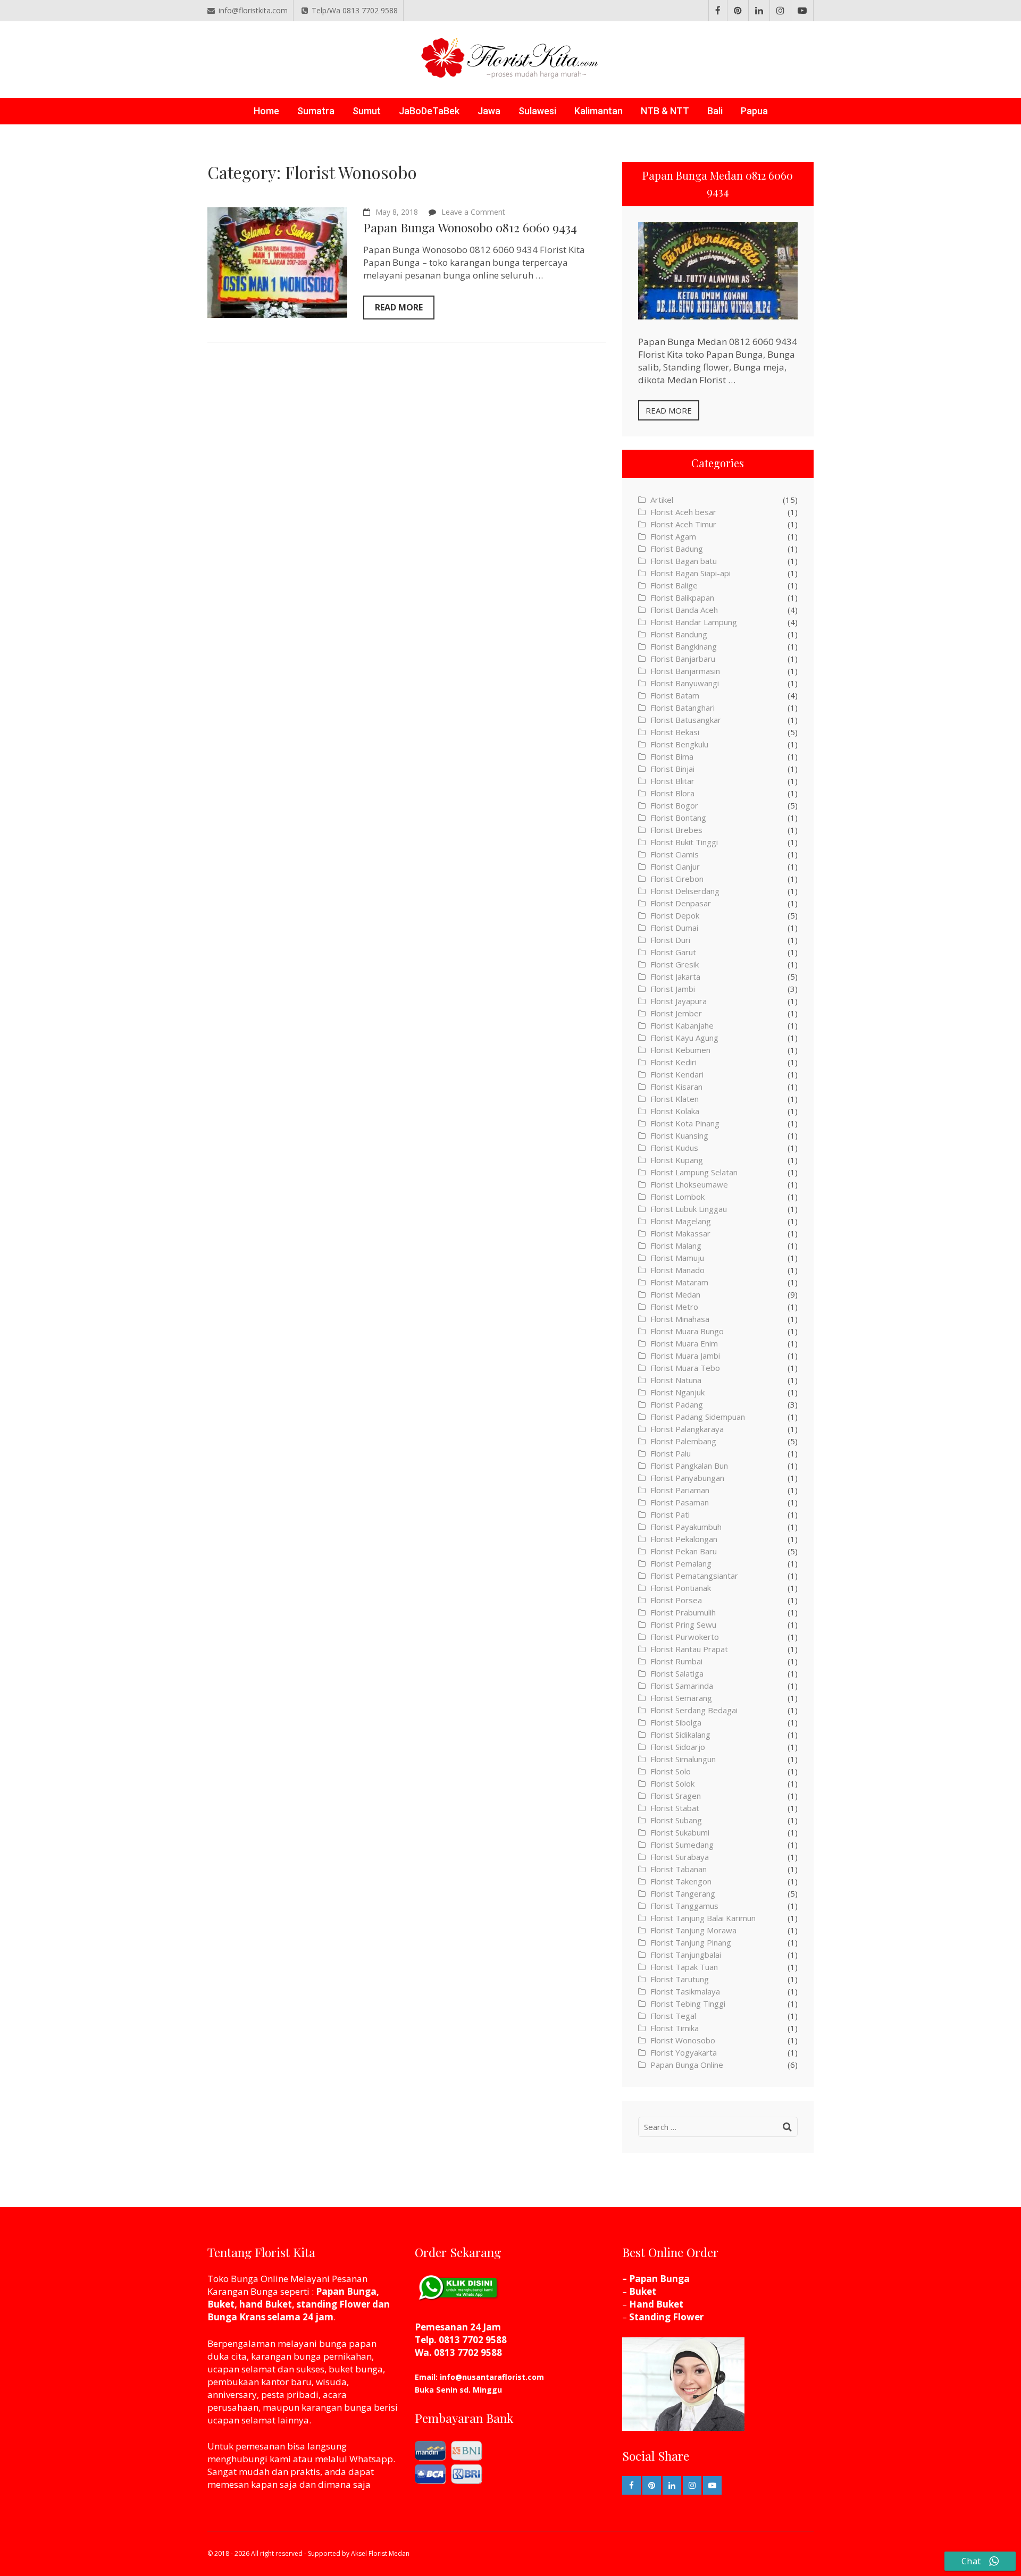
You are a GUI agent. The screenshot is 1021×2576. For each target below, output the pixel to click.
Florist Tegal (673, 2016)
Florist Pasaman (680, 1502)
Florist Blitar (672, 781)
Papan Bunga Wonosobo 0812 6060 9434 (470, 227)
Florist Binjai (672, 769)
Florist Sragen (676, 1796)
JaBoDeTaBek (429, 111)
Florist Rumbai (676, 1661)
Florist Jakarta (675, 976)
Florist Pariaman (680, 1490)
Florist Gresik (675, 964)
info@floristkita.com (253, 10)
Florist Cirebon (677, 879)
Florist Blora (672, 793)
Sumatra (316, 111)
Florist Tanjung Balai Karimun (703, 1918)
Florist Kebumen (680, 1050)
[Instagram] (780, 11)
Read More (399, 307)
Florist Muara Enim (684, 1343)
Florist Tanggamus (684, 1906)
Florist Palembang (683, 1441)
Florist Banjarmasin (685, 671)
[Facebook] (718, 11)
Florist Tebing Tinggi (688, 2003)
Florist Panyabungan (687, 1478)
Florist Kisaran (676, 1087)
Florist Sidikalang (680, 1735)
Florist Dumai (674, 928)
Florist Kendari (677, 1074)
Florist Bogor (674, 805)
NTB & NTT (665, 111)
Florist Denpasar (681, 903)
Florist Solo (671, 1771)
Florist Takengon (681, 1881)
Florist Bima (672, 756)
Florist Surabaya (680, 1857)
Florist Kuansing (679, 1135)
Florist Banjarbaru (683, 659)
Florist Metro (674, 1307)
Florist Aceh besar (683, 512)
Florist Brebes (676, 830)
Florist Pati (670, 1514)
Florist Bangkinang (684, 646)
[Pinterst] (738, 11)
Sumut (367, 111)
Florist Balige (674, 585)
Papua (754, 111)
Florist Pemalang (681, 1563)
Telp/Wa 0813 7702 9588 (355, 10)
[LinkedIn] (759, 11)
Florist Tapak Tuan (684, 1967)
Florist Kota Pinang (685, 1123)
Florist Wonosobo (683, 2040)
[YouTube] (802, 11)
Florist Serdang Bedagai (694, 1710)
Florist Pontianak (681, 1588)
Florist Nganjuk (677, 1392)
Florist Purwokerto (685, 1637)
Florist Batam (675, 695)
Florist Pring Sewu (683, 1624)
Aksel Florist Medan (380, 2553)
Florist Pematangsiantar (694, 1576)
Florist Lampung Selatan (694, 1172)
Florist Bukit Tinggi (684, 842)
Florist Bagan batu (684, 561)
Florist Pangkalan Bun (689, 1466)
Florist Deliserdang (685, 891)
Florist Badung (677, 549)
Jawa (489, 111)
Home (266, 111)
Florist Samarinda (682, 1686)
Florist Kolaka (675, 1111)
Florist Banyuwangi (685, 683)
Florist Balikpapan (682, 597)
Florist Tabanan (679, 1869)
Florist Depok (675, 915)
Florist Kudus (674, 1148)
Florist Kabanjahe (682, 1025)
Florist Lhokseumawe (689, 1184)
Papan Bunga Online (687, 2065)
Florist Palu (671, 1453)
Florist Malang (676, 1245)
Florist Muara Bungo (687, 1331)
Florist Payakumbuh (686, 1527)
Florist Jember (676, 1013)
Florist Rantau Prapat (689, 1649)
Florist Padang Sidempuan (698, 1417)
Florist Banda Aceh (684, 610)
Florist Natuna (676, 1380)
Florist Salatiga (677, 1673)
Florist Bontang (678, 818)
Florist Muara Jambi (685, 1356)
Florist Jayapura (679, 1001)
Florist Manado (677, 1270)
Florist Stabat (675, 1808)
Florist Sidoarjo (678, 1747)
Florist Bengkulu (679, 744)
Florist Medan (675, 1294)
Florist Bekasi (675, 732)
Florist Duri (670, 940)
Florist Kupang (677, 1160)
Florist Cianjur (675, 866)
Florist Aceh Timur (683, 524)
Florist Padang (677, 1404)
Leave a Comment (473, 212)
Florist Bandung (679, 634)
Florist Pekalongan (684, 1539)
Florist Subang (676, 1820)
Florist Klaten (675, 1099)
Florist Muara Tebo (685, 1368)
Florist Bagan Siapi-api (691, 573)
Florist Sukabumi (680, 1832)
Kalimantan (599, 111)
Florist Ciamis (675, 854)
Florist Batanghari (683, 708)
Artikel (662, 500)
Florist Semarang (681, 1698)
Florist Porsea (676, 1600)
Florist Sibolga (676, 1722)
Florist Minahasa (680, 1319)
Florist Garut (673, 952)
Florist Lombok (677, 1197)
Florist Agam (673, 536)
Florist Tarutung (680, 1979)
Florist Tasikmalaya (685, 1991)
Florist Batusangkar (686, 720)
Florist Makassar (680, 1233)
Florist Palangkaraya (687, 1429)
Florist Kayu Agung (684, 1038)
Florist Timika (675, 2028)
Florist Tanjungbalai (686, 1955)
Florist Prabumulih (683, 1612)
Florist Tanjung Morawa (693, 1930)
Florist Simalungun (683, 1759)
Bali (715, 111)
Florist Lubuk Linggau (689, 1209)
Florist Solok (672, 1783)
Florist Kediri (673, 1062)
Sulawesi (537, 111)
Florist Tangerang (683, 1893)
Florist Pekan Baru (684, 1551)
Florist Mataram (679, 1282)
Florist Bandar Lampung (694, 622)
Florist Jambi (673, 989)
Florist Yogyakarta (684, 2052)
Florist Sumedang (682, 1845)
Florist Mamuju (677, 1258)
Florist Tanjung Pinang (691, 1942)
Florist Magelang (681, 1221)
